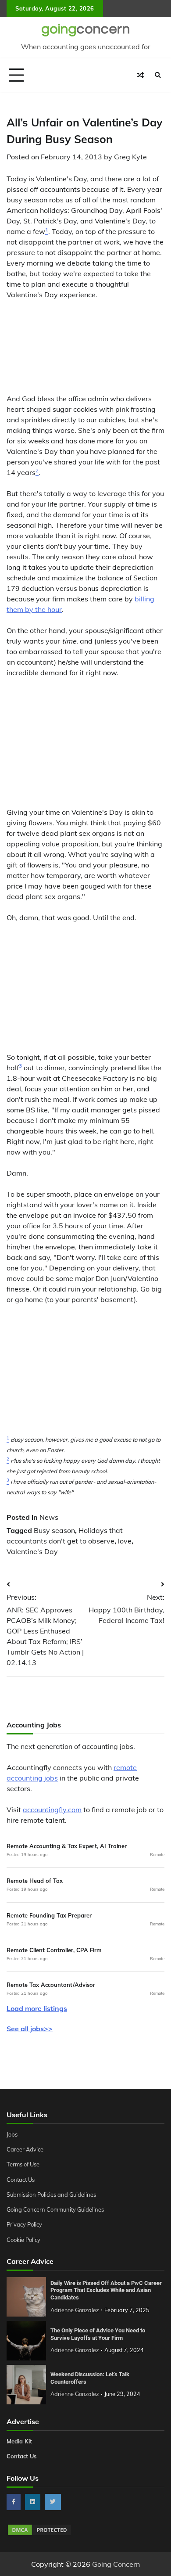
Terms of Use (23, 2164)
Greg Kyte (130, 157)
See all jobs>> (30, 2029)
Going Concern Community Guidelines (55, 2209)
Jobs (12, 2134)
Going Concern (116, 2564)
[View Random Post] (140, 75)
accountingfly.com (52, 1810)
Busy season (54, 1530)
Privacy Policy (24, 2224)
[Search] (158, 75)
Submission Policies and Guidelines (51, 2195)
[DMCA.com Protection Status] (39, 2534)
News (49, 1517)
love (125, 1541)
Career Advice (25, 2149)
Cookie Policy (23, 2240)
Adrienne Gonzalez (75, 2310)
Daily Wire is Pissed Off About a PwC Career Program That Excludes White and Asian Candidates (106, 2290)
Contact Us (21, 2180)
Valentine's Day (32, 1551)
